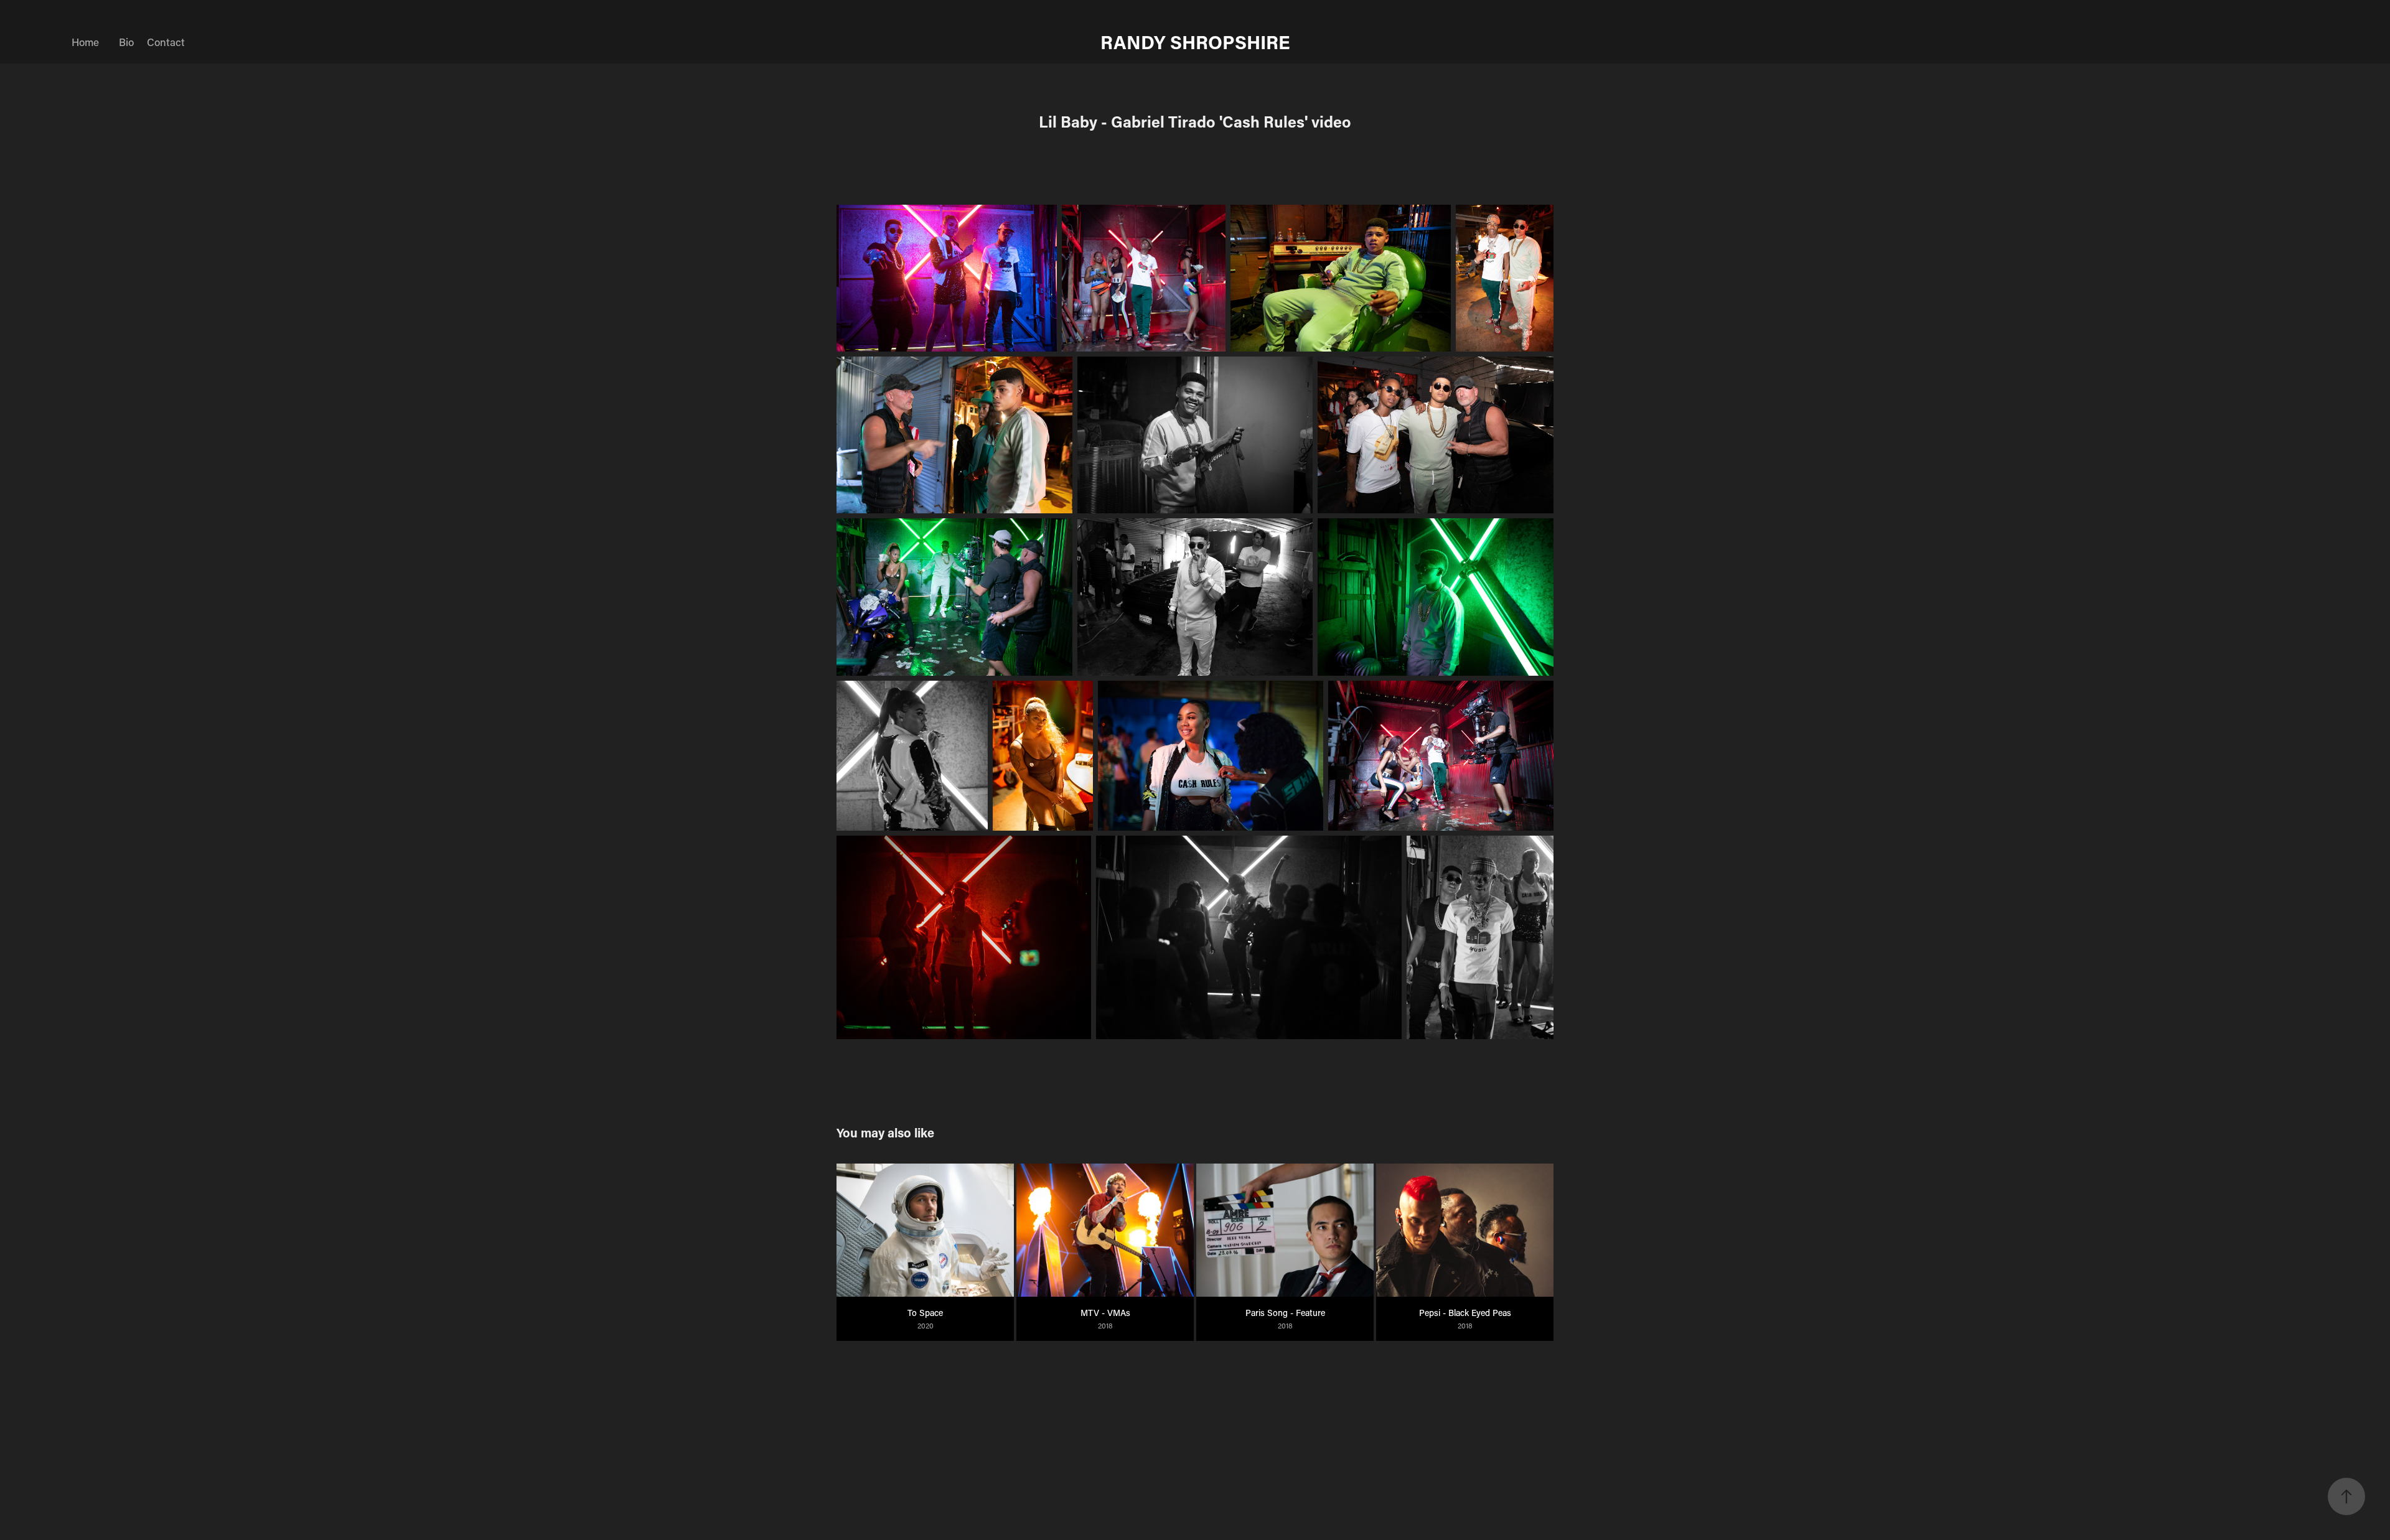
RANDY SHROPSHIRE (1195, 42)
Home (85, 42)
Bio (126, 42)
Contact (166, 42)
